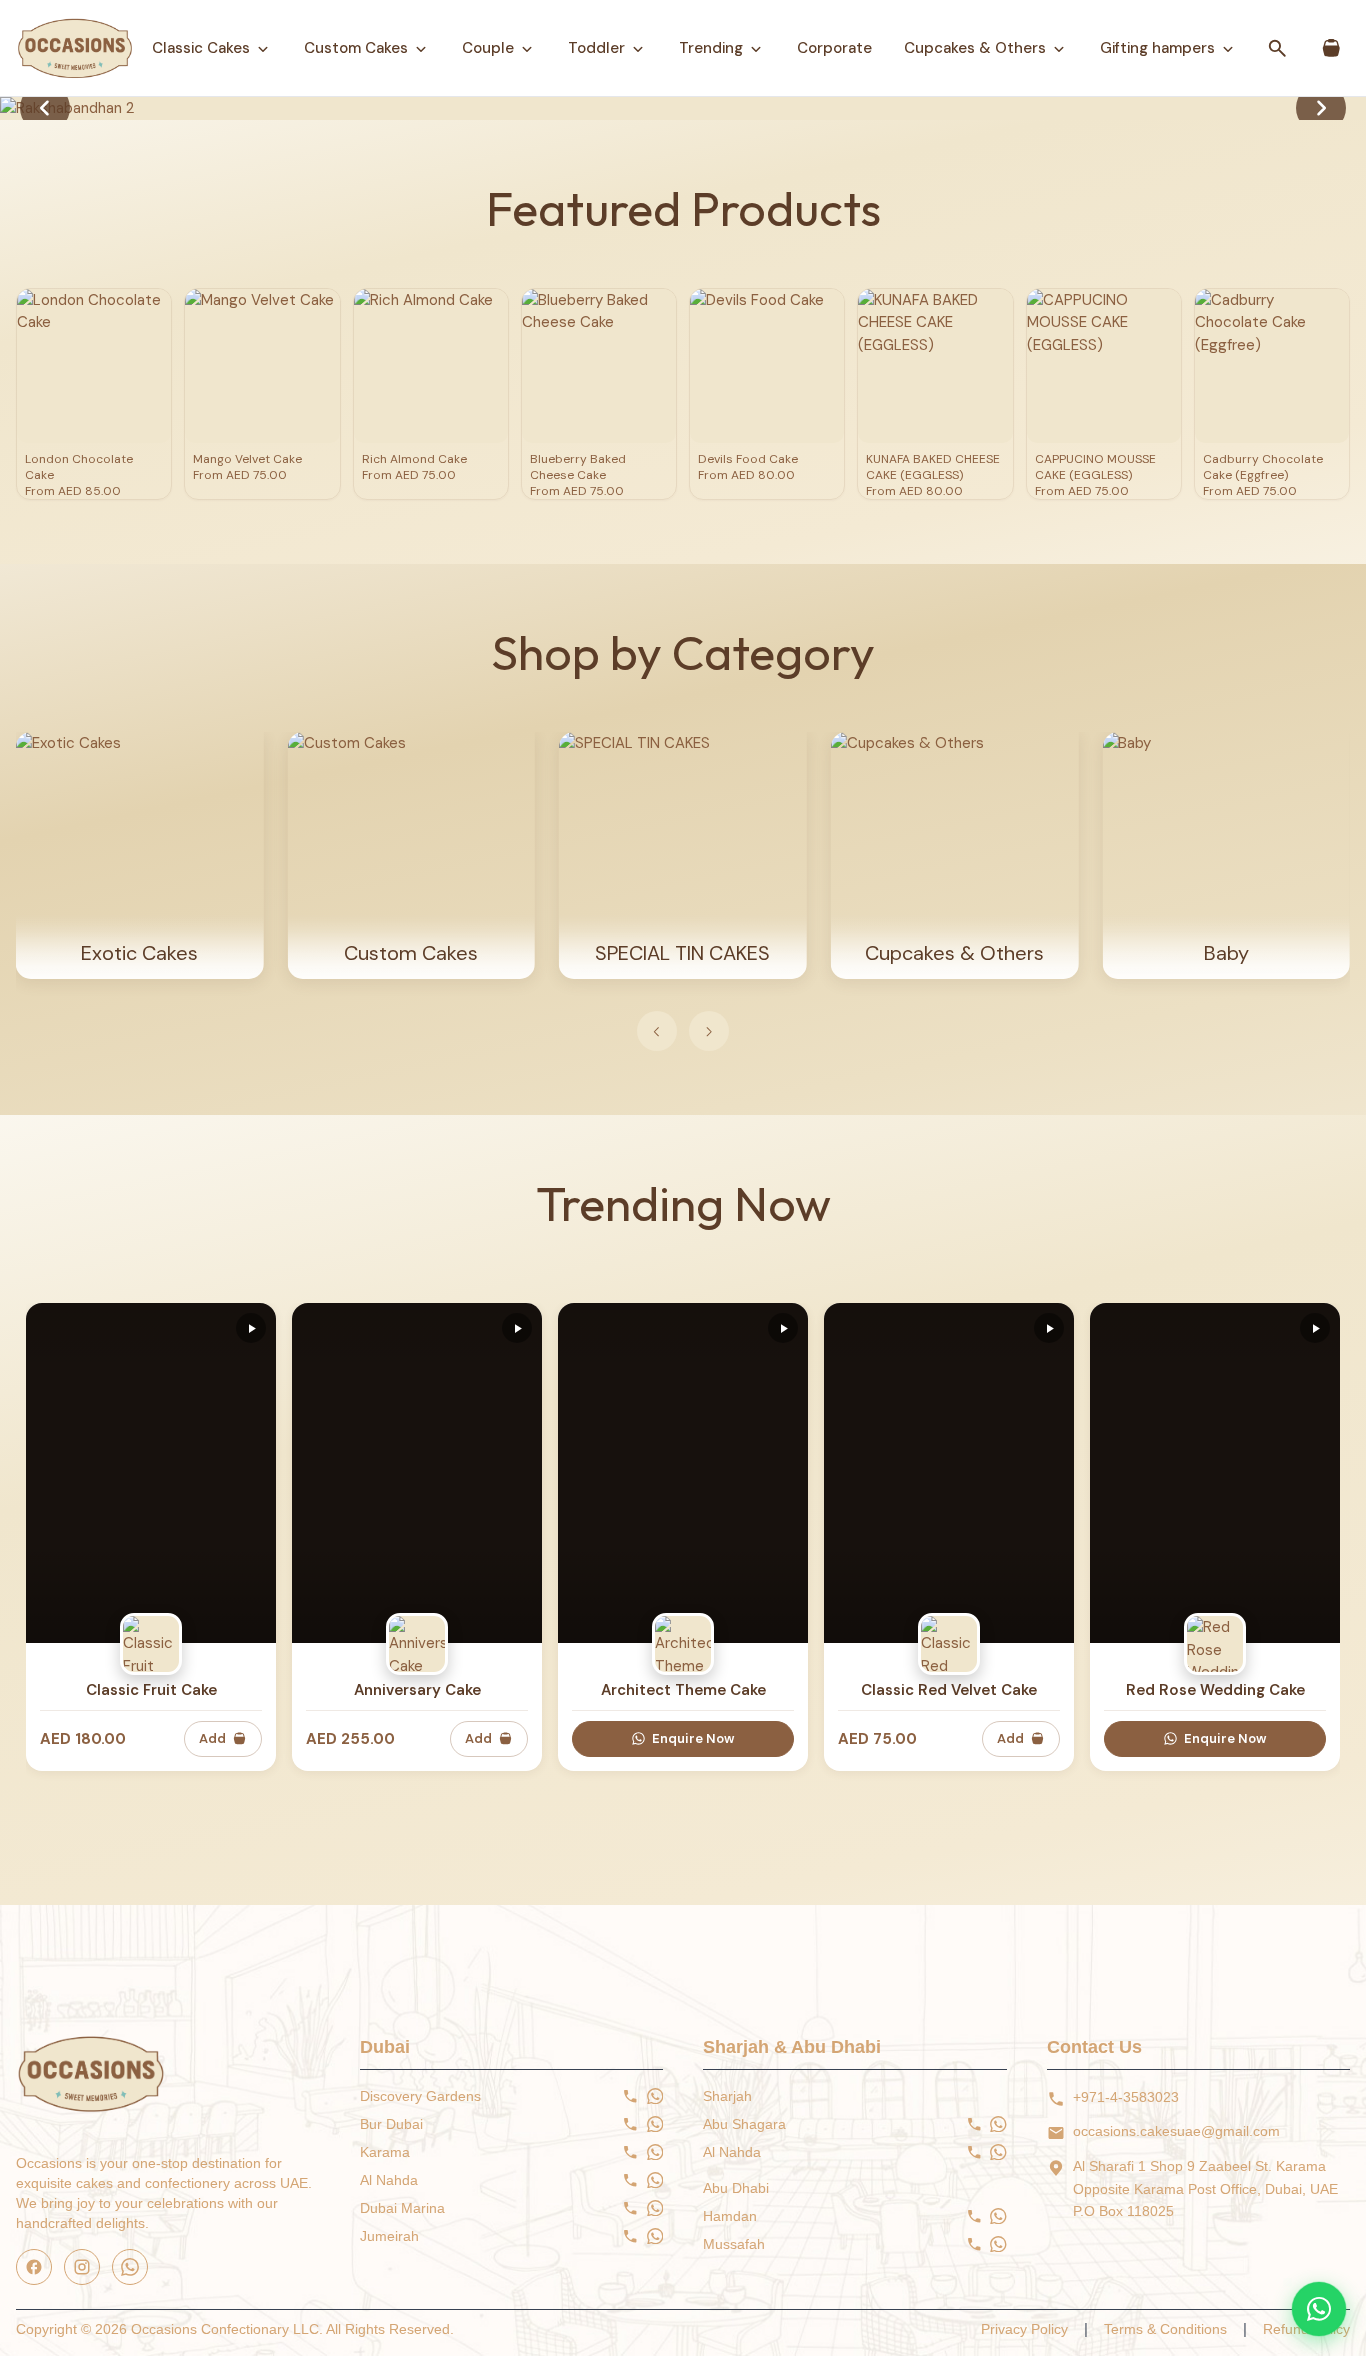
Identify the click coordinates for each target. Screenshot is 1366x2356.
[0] (1331, 48)
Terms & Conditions (1165, 2329)
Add (212, 1738)
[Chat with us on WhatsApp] (1319, 2309)
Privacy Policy (1024, 2329)
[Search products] (1278, 48)
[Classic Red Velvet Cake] (949, 1473)
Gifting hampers (1157, 48)
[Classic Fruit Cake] (151, 1473)
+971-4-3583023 (1126, 2097)
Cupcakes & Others (975, 48)
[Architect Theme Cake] (683, 1473)
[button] (1321, 108)
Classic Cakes (201, 48)
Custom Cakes (356, 48)
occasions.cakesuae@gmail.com (1176, 2131)
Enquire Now (693, 1738)
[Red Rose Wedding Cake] (1215, 1473)
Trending (711, 48)
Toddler (596, 48)
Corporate (834, 48)
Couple (488, 48)
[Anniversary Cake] (417, 1473)
